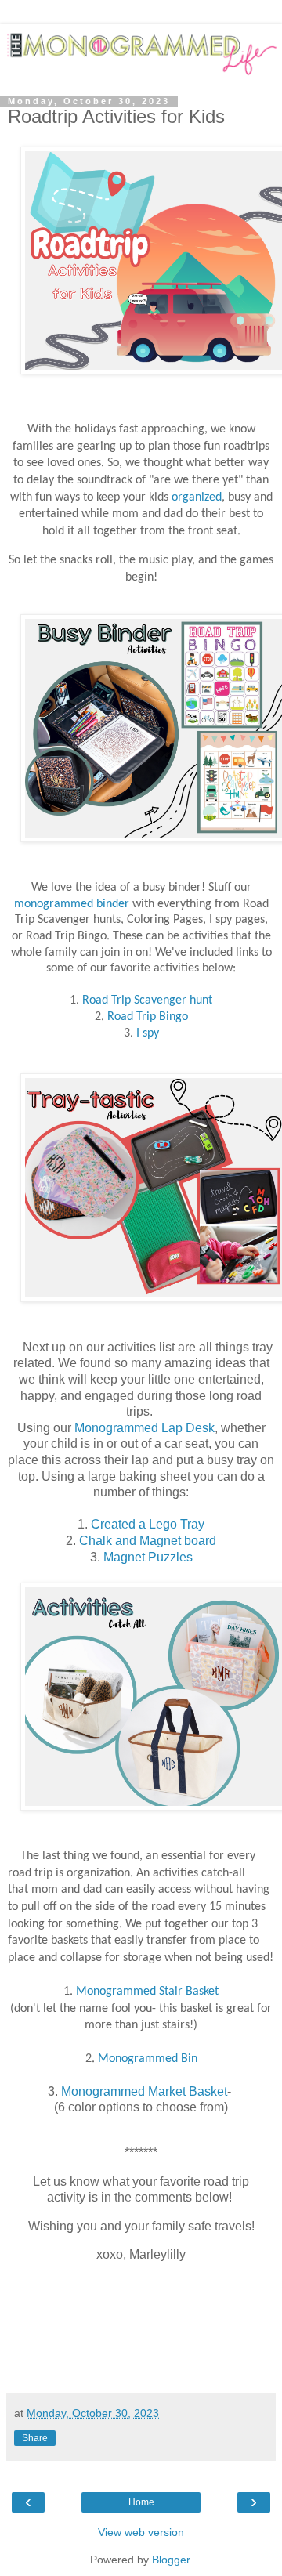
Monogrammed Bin (148, 2059)
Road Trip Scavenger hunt (147, 1000)
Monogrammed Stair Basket (147, 1992)
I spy (146, 1033)
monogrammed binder (73, 904)
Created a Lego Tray (148, 1524)
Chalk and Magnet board (148, 1541)
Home (141, 2502)
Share (35, 2438)
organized (197, 497)
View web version (141, 2532)
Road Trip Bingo (148, 1017)
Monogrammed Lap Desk (145, 1428)
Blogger (171, 2560)
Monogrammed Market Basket (143, 2091)
